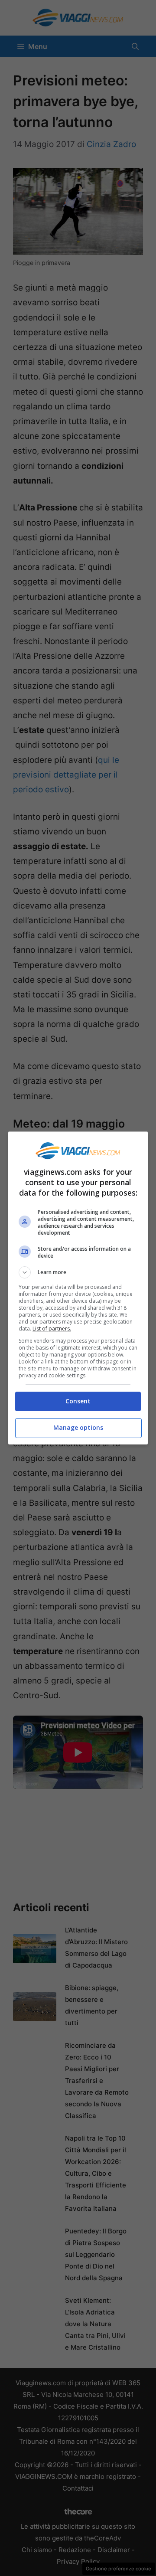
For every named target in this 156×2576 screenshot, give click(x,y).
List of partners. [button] (52, 1329)
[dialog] (78, 1288)
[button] (78, 1272)
